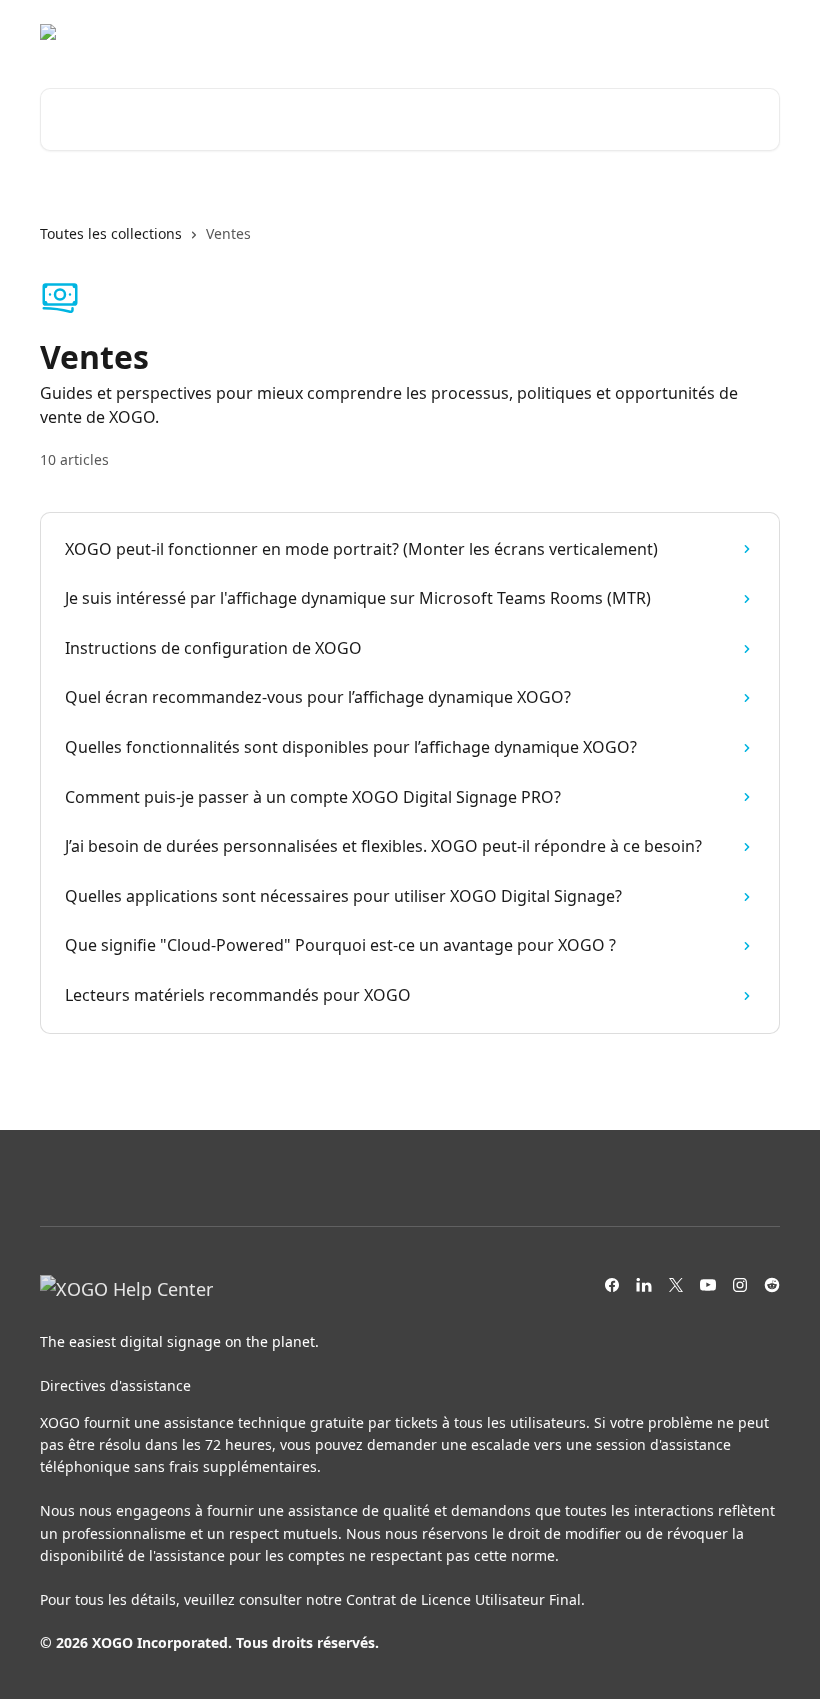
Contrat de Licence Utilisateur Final (463, 1599)
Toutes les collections (111, 233)
